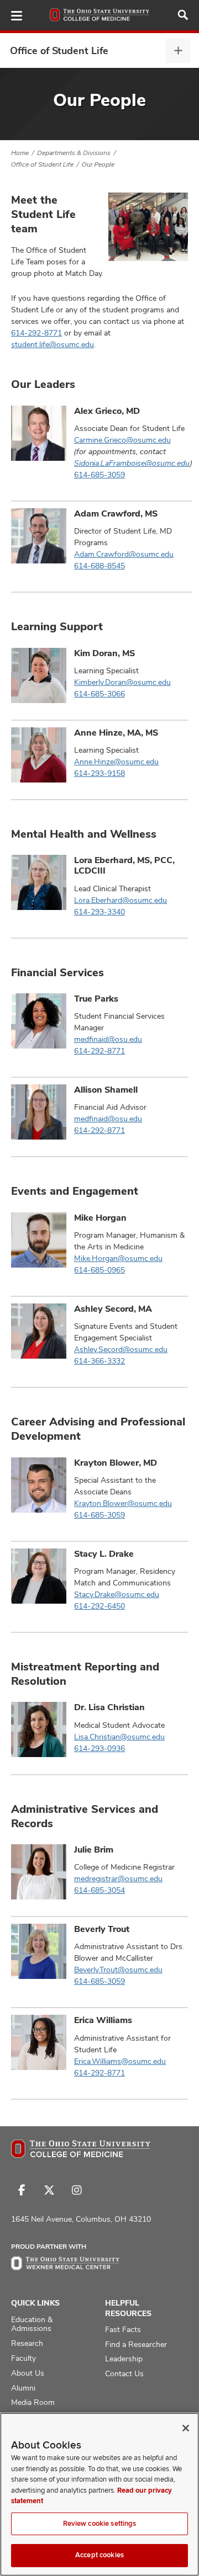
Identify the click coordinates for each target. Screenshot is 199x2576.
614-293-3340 (99, 912)
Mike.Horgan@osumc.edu (118, 1258)
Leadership (124, 2359)
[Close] (186, 2428)
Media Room (33, 2402)
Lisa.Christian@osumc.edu (119, 1737)
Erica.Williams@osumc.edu (120, 2061)
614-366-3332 (99, 1361)
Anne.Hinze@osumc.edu (116, 762)
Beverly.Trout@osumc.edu (118, 1970)
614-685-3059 (99, 475)
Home (20, 153)
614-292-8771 (36, 333)
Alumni (23, 2388)
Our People (98, 164)
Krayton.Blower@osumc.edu (123, 1503)
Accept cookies (99, 2555)
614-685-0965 (99, 1270)
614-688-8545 (99, 566)
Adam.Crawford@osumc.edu (124, 554)
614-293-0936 (99, 1748)
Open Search (183, 15)
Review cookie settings (100, 2524)
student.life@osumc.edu (53, 344)
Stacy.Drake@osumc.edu (117, 1594)
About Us (28, 2373)
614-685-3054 (99, 1890)
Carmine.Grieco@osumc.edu (122, 440)
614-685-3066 (99, 694)
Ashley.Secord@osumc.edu (121, 1349)
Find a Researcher (136, 2344)
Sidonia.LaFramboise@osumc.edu (132, 463)
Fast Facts (123, 2329)
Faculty (23, 2358)
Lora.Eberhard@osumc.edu (121, 900)
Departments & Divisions (74, 153)
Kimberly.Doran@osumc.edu (122, 682)
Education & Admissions (32, 2324)
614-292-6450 (99, 1606)
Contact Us (124, 2373)
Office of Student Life (59, 50)
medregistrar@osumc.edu (118, 1878)
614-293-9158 (99, 773)
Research (27, 2343)
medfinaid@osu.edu (108, 1039)
